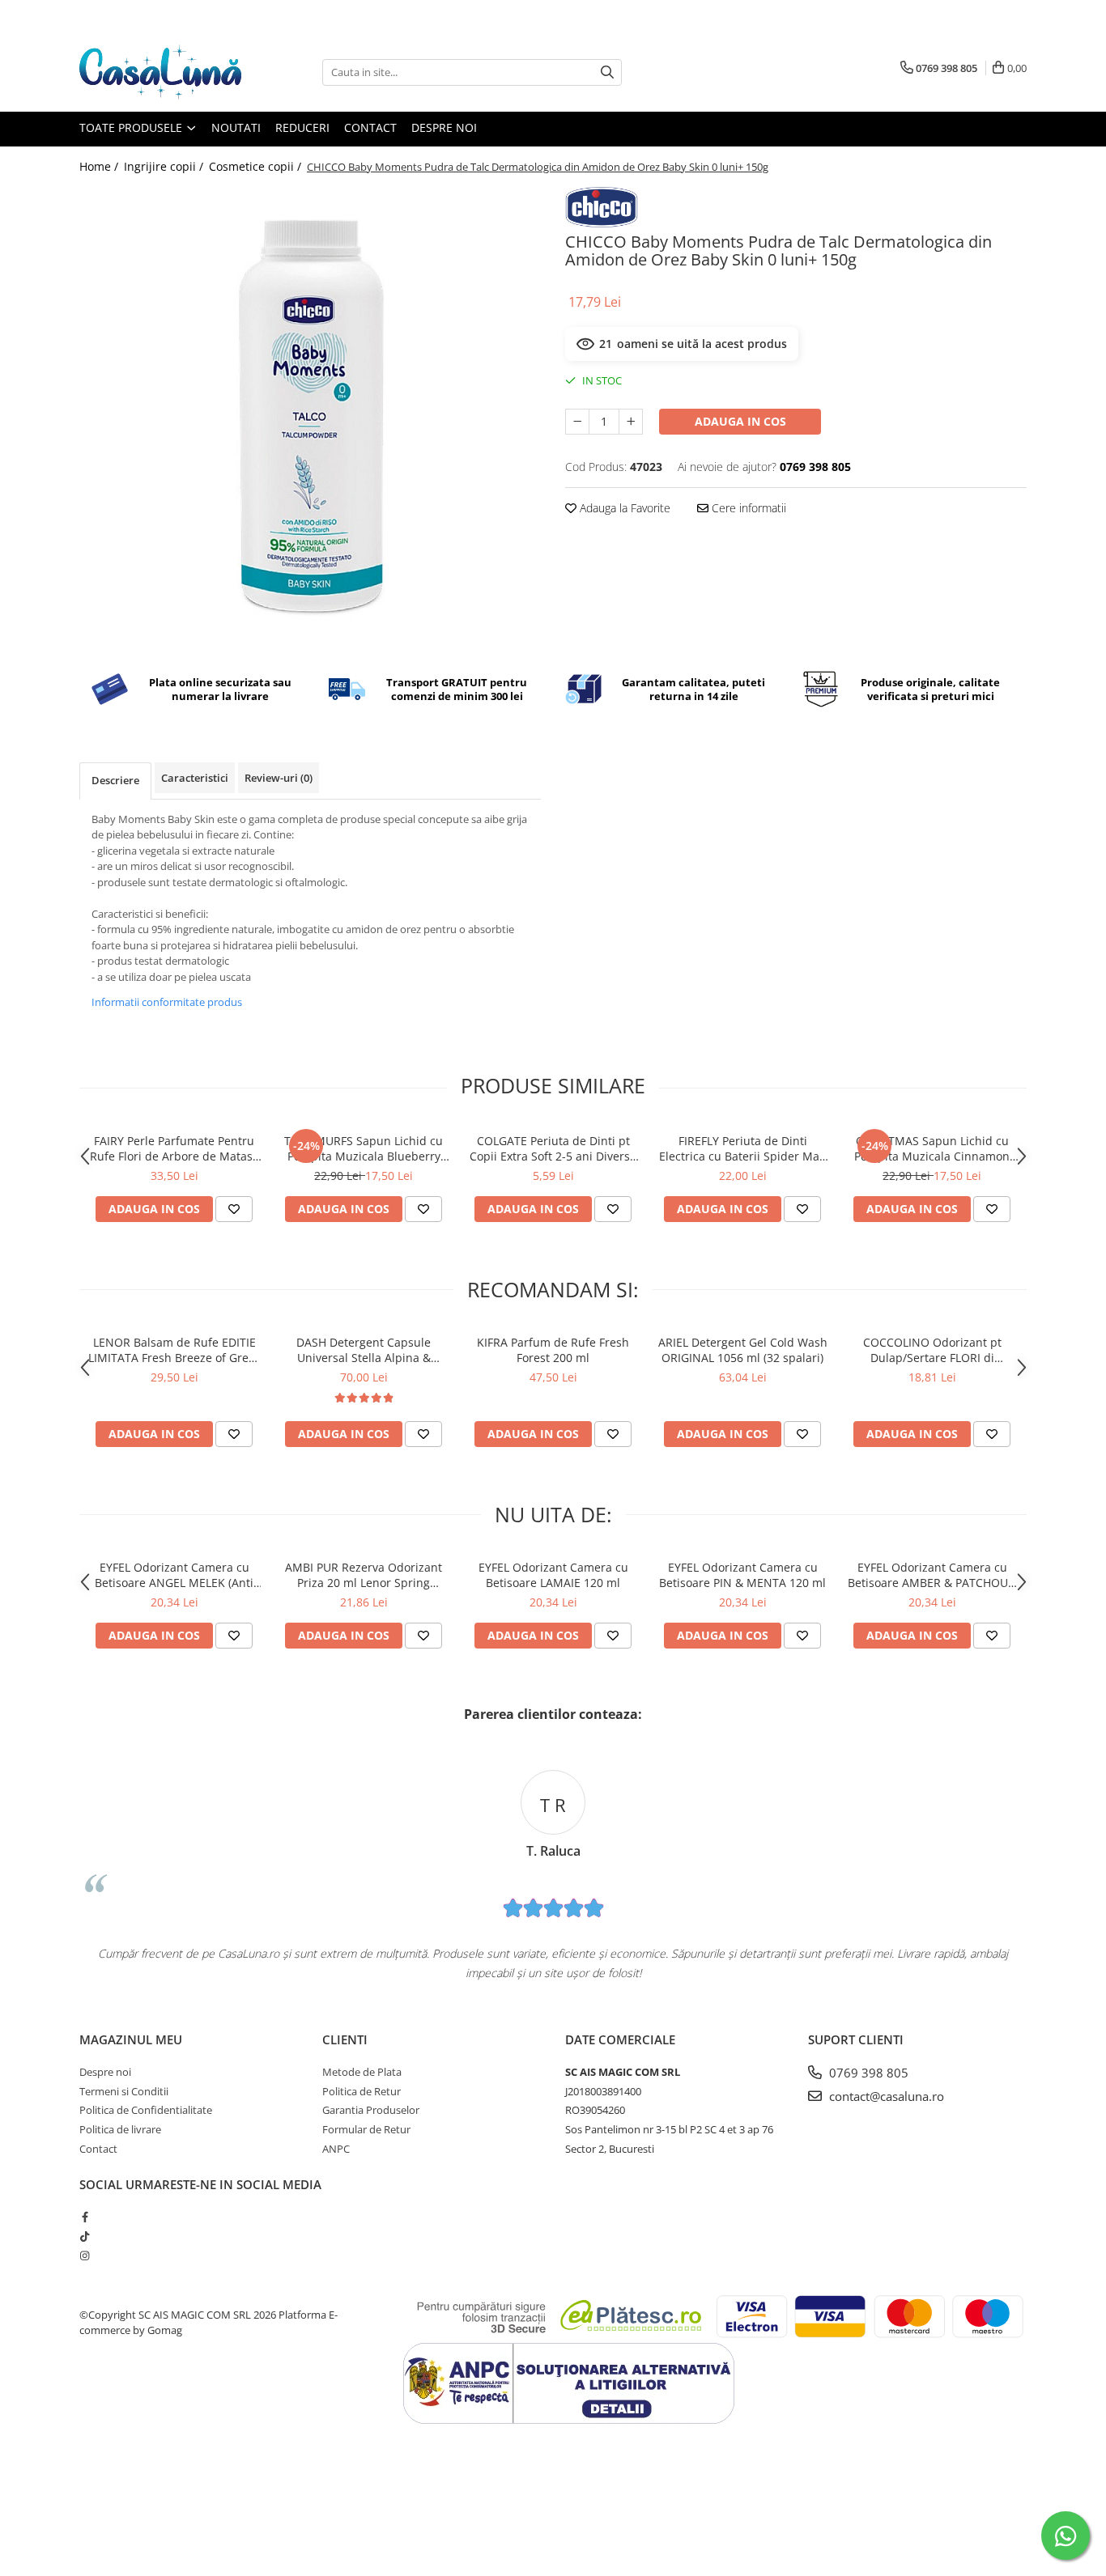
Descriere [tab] (115, 780)
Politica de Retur (362, 2091)
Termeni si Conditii (124, 2091)
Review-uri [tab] (279, 778)
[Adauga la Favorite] (234, 1209)
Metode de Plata (362, 2072)
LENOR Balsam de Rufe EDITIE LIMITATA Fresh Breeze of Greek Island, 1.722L (174, 1350)
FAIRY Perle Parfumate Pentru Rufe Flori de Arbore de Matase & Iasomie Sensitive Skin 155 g (174, 1148)
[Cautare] (607, 72)
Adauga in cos (740, 421)
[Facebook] (85, 2217)
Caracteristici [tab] (195, 778)
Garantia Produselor (371, 2110)
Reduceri (302, 127)
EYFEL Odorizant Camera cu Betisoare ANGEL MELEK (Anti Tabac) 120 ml (174, 1575)
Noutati (236, 127)
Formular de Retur (366, 2129)
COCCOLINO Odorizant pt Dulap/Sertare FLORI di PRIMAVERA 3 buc (932, 1350)
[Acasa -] (160, 72)
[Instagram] (85, 2256)
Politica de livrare (120, 2129)
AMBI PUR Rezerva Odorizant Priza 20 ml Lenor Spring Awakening (364, 1575)
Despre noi (444, 127)
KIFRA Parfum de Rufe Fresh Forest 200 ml (553, 1350)
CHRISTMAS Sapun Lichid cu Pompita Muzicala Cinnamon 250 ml (932, 1148)
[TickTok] (85, 2236)
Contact (370, 127)
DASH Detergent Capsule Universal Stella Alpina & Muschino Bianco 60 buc (364, 1350)
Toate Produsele (132, 127)
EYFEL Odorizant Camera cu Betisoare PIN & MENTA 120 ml (742, 1575)
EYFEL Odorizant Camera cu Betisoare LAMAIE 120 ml (553, 1575)
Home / (100, 166)
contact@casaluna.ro (885, 2096)
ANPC (336, 2149)
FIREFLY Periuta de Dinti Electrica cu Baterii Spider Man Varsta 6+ (743, 1148)
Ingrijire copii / (165, 166)
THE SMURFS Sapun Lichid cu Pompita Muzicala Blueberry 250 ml (364, 1148)
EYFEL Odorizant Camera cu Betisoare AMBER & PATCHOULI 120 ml (932, 1575)
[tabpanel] (310, 418)
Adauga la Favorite (623, 508)
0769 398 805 (867, 2073)
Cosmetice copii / (257, 166)
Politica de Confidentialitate (146, 2110)
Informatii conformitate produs (167, 1002)
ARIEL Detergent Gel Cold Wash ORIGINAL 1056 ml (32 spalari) (743, 1350)
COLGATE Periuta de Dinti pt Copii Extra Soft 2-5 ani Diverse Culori (553, 1148)
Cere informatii (747, 508)
